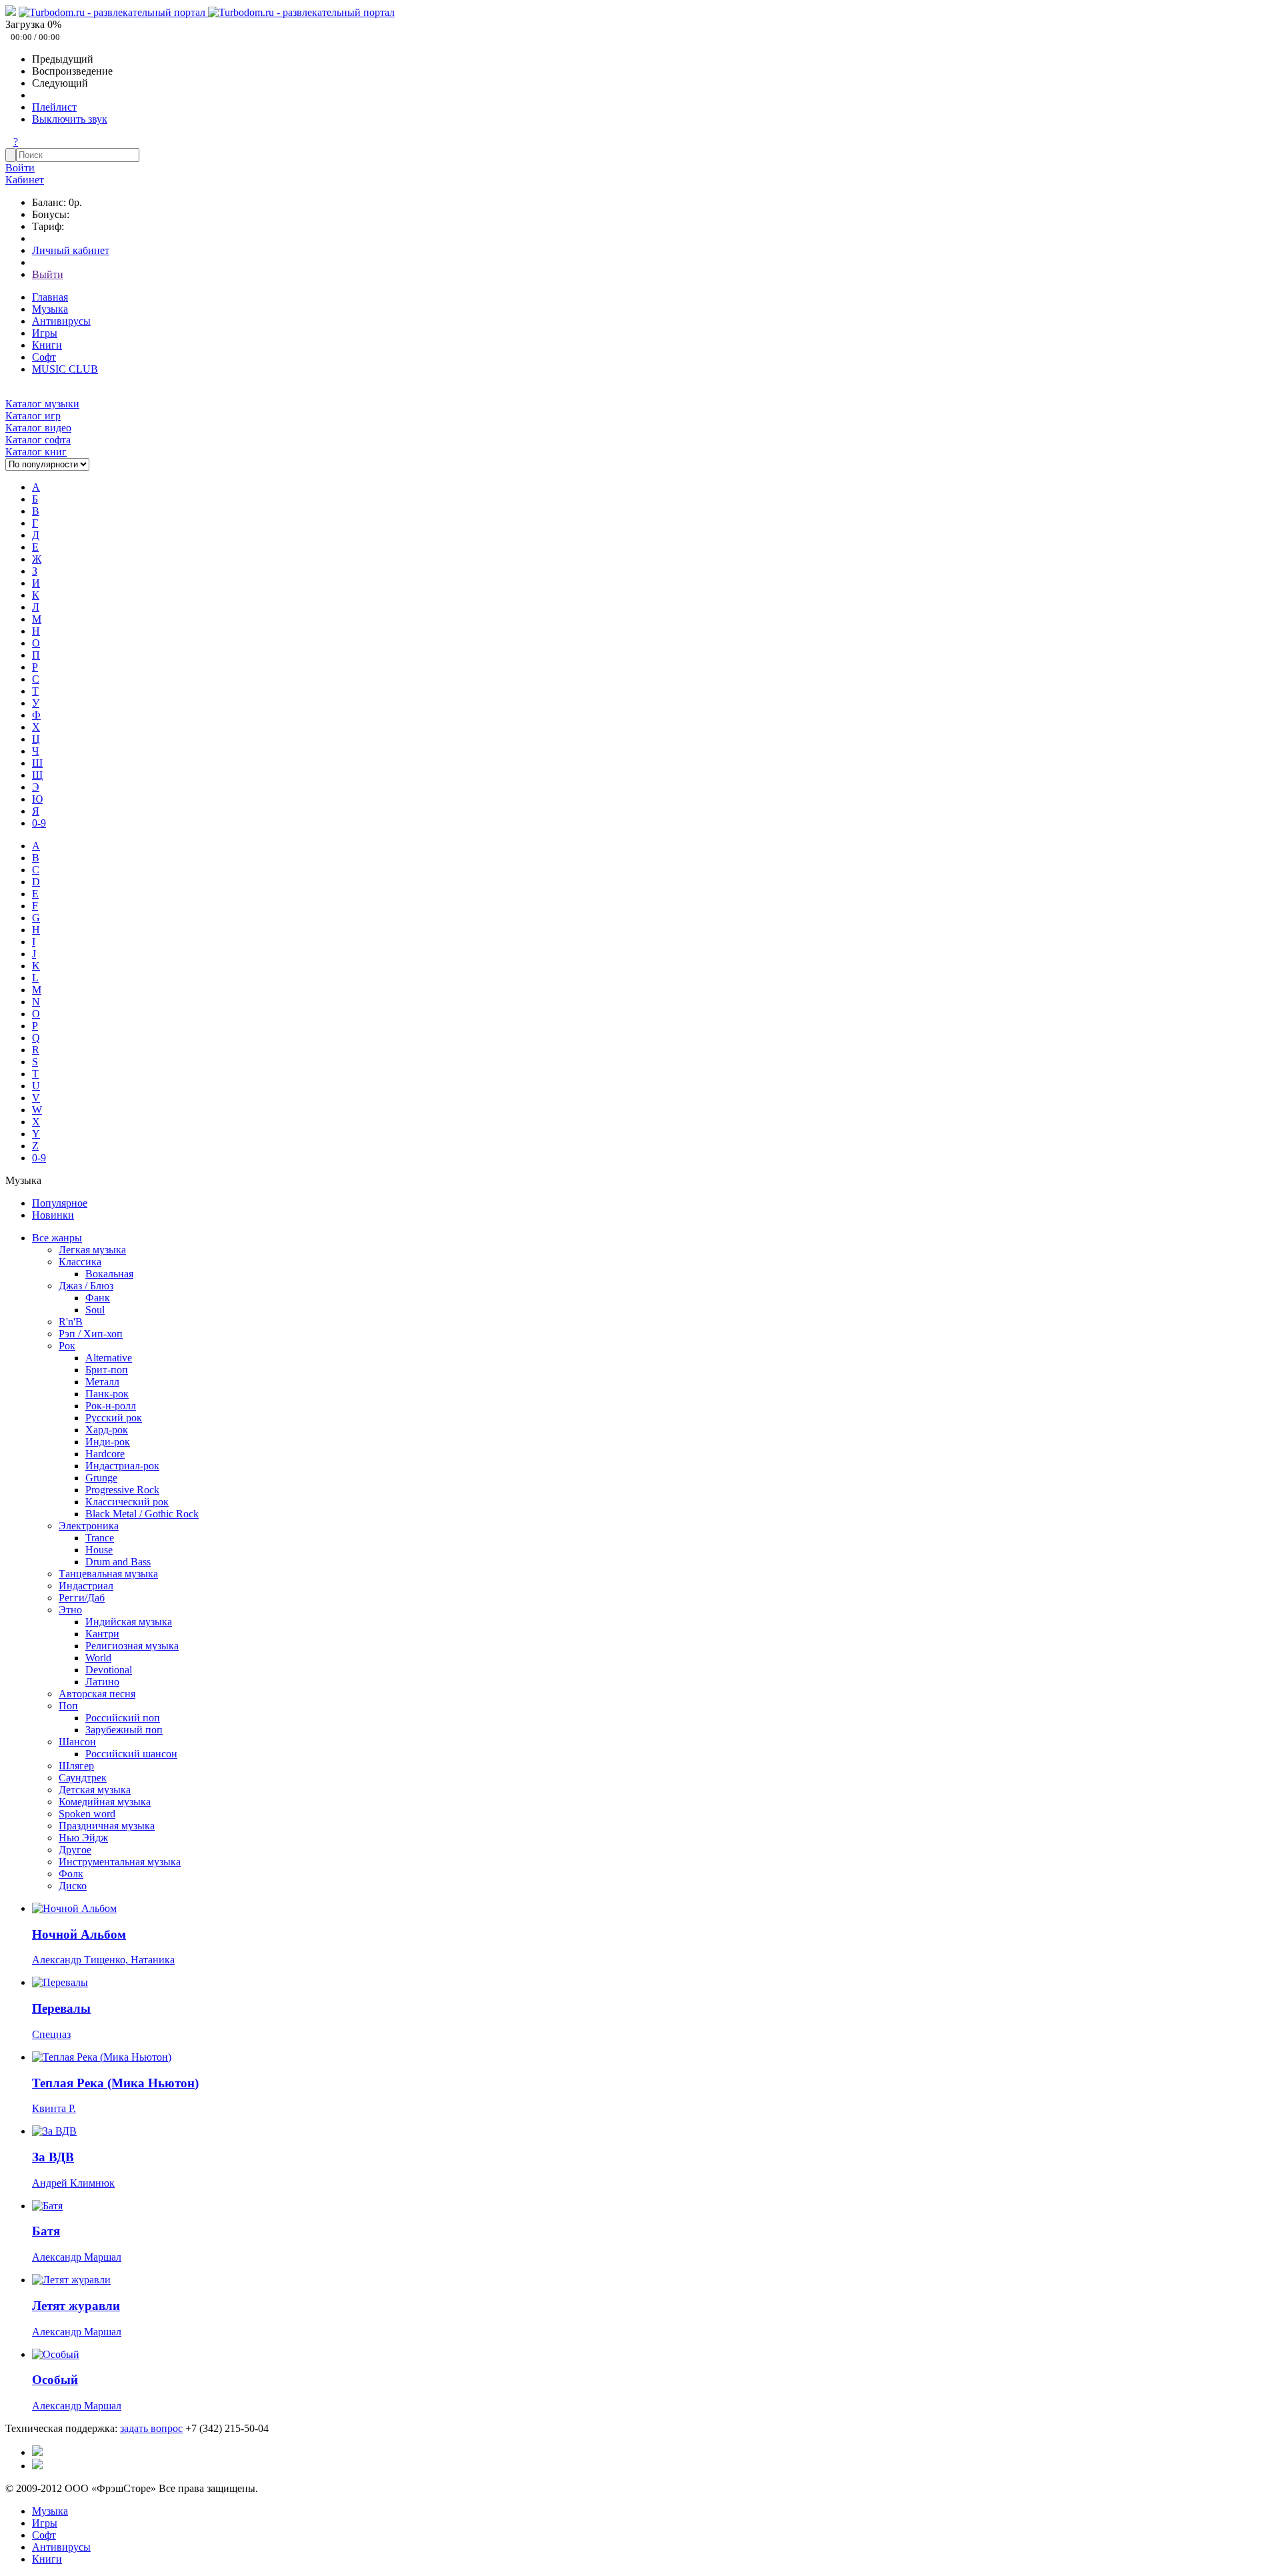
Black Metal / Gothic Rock (142, 1514)
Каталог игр (33, 416)
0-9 (39, 823)
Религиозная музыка (132, 1646)
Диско (73, 1886)
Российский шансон (131, 1754)
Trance (100, 1538)
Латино (102, 1682)
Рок (67, 1346)
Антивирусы (61, 321)
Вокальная (109, 1274)
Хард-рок (107, 1430)
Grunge (101, 1478)
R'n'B (71, 1322)
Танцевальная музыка (108, 1574)
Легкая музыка (92, 1250)
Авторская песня (97, 1694)
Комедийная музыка (105, 1802)
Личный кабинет (71, 250)
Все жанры (57, 1238)
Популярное (60, 1203)
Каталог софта (38, 440)
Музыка (50, 309)
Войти (20, 168)
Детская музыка (95, 1790)
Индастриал (86, 1586)
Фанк (98, 1298)
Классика (80, 1262)
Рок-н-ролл (111, 1406)
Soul (95, 1310)
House (99, 1550)
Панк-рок (107, 1394)
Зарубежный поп (124, 1730)
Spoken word (87, 1814)
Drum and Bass (118, 1562)
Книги (47, 345)
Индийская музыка (129, 1622)
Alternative (109, 1358)
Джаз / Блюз (86, 1286)
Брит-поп (107, 1370)
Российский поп (123, 1718)
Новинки (53, 1215)
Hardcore (105, 1454)
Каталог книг (36, 452)
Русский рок (114, 1418)
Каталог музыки (42, 404)
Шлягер (76, 1766)
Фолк (71, 1874)
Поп (68, 1706)
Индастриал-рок (122, 1466)
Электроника (89, 1526)
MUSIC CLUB (65, 369)
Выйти (48, 274)
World (98, 1658)
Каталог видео (38, 428)
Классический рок (127, 1502)
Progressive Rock (122, 1490)
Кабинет (25, 180)
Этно (70, 1610)
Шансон (77, 1742)
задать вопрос (151, 2428)
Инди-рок (108, 1442)
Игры (45, 333)
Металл (102, 1382)
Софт (44, 357)
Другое (75, 1850)
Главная (50, 297)
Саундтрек (83, 1778)
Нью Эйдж (83, 1838)
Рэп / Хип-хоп (91, 1334)
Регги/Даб (82, 1598)
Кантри (102, 1634)
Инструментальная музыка (120, 1862)
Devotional (109, 1670)
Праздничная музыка (107, 1826)
